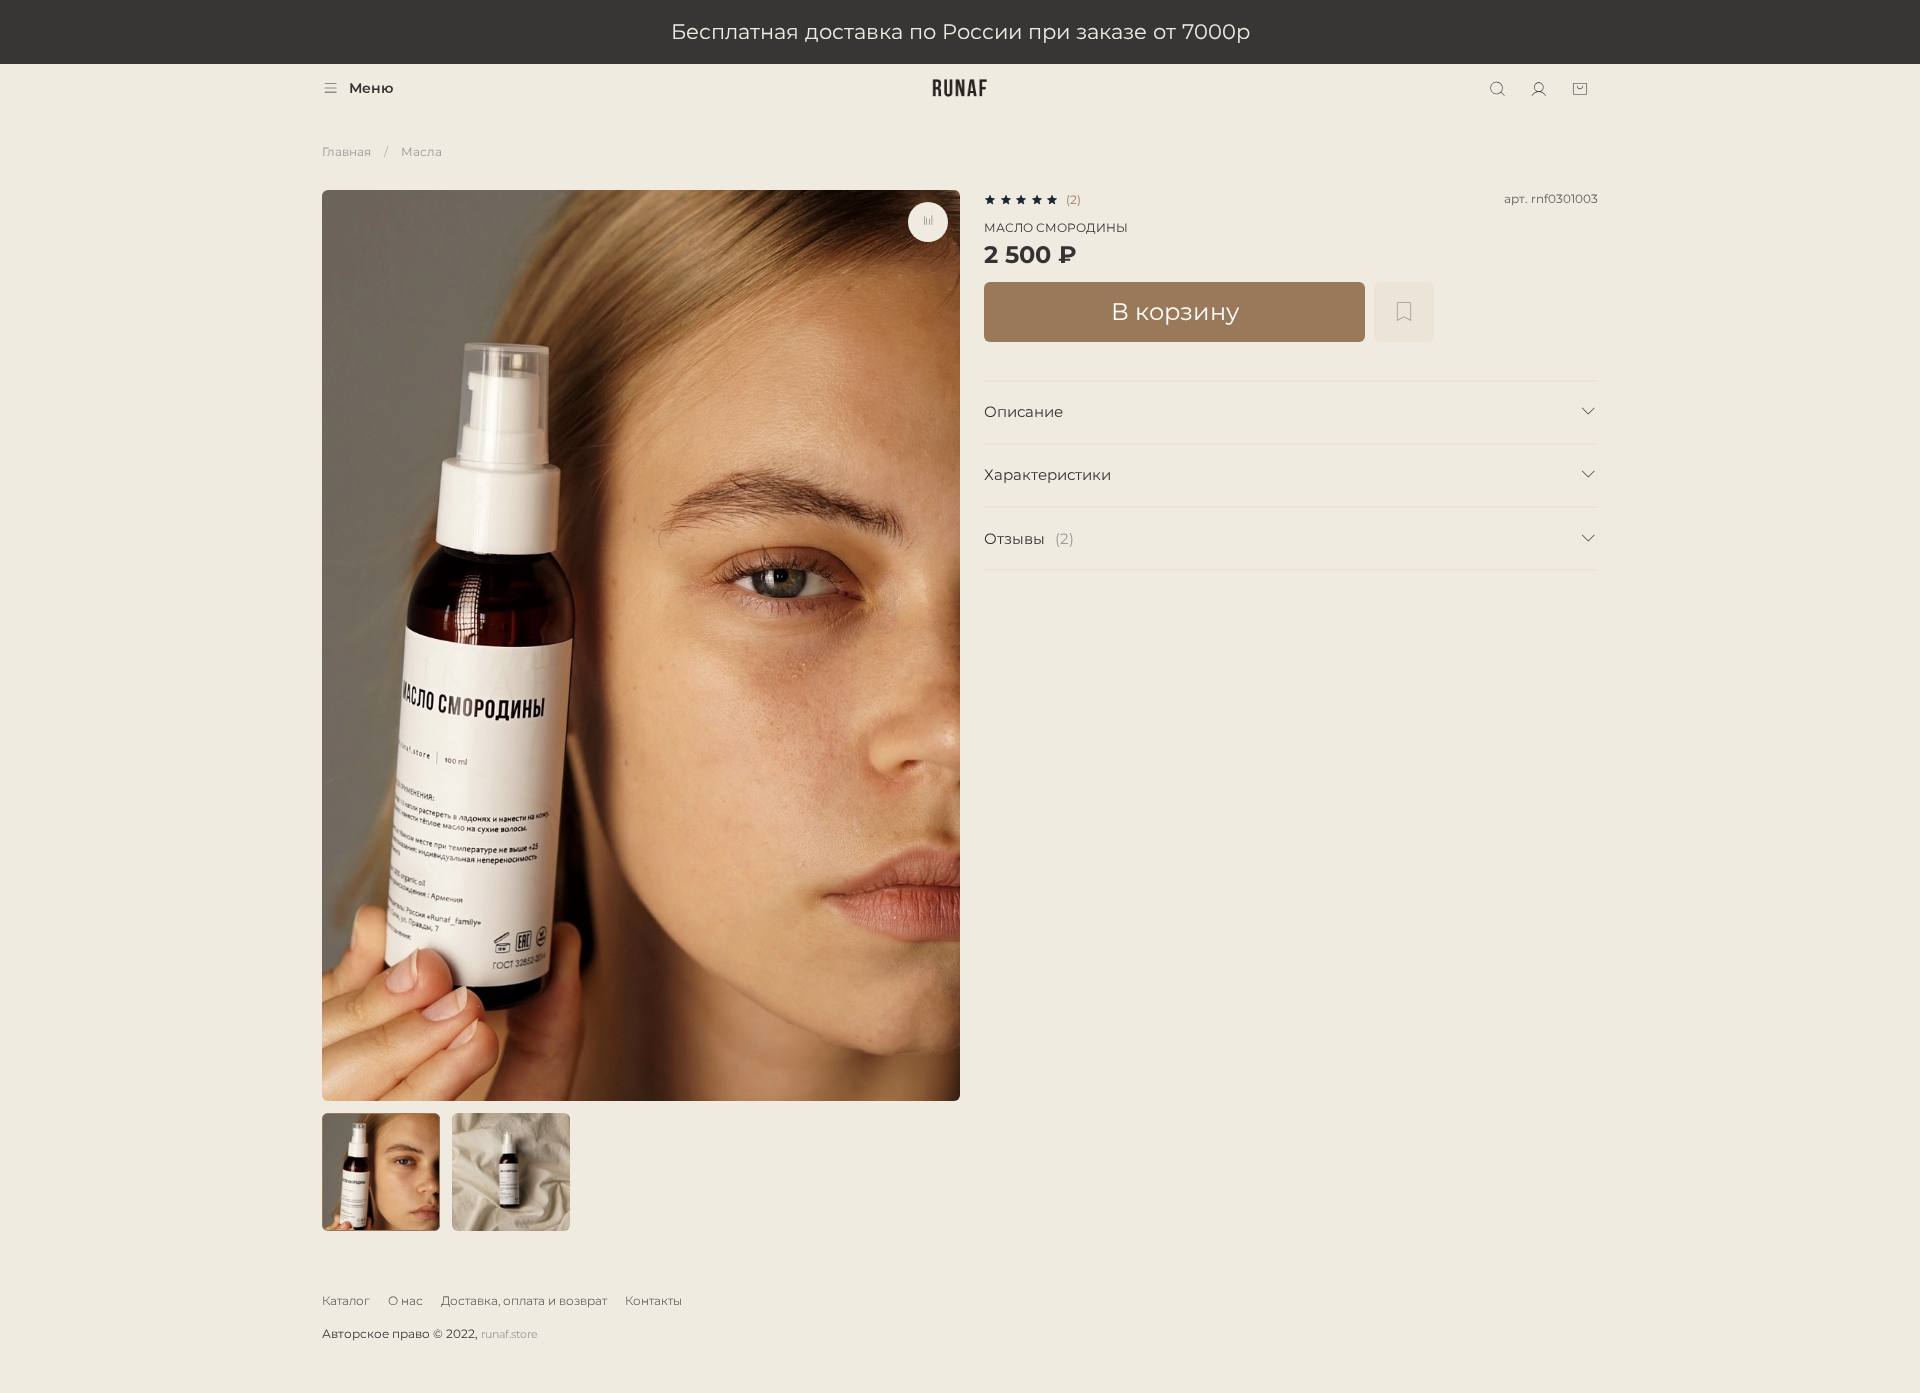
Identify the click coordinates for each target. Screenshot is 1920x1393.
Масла (421, 151)
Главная (346, 151)
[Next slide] (936, 645)
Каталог (346, 1300)
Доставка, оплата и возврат (524, 1300)
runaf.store (509, 1334)
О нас (405, 1300)
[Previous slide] (346, 645)
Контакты (653, 1300)
